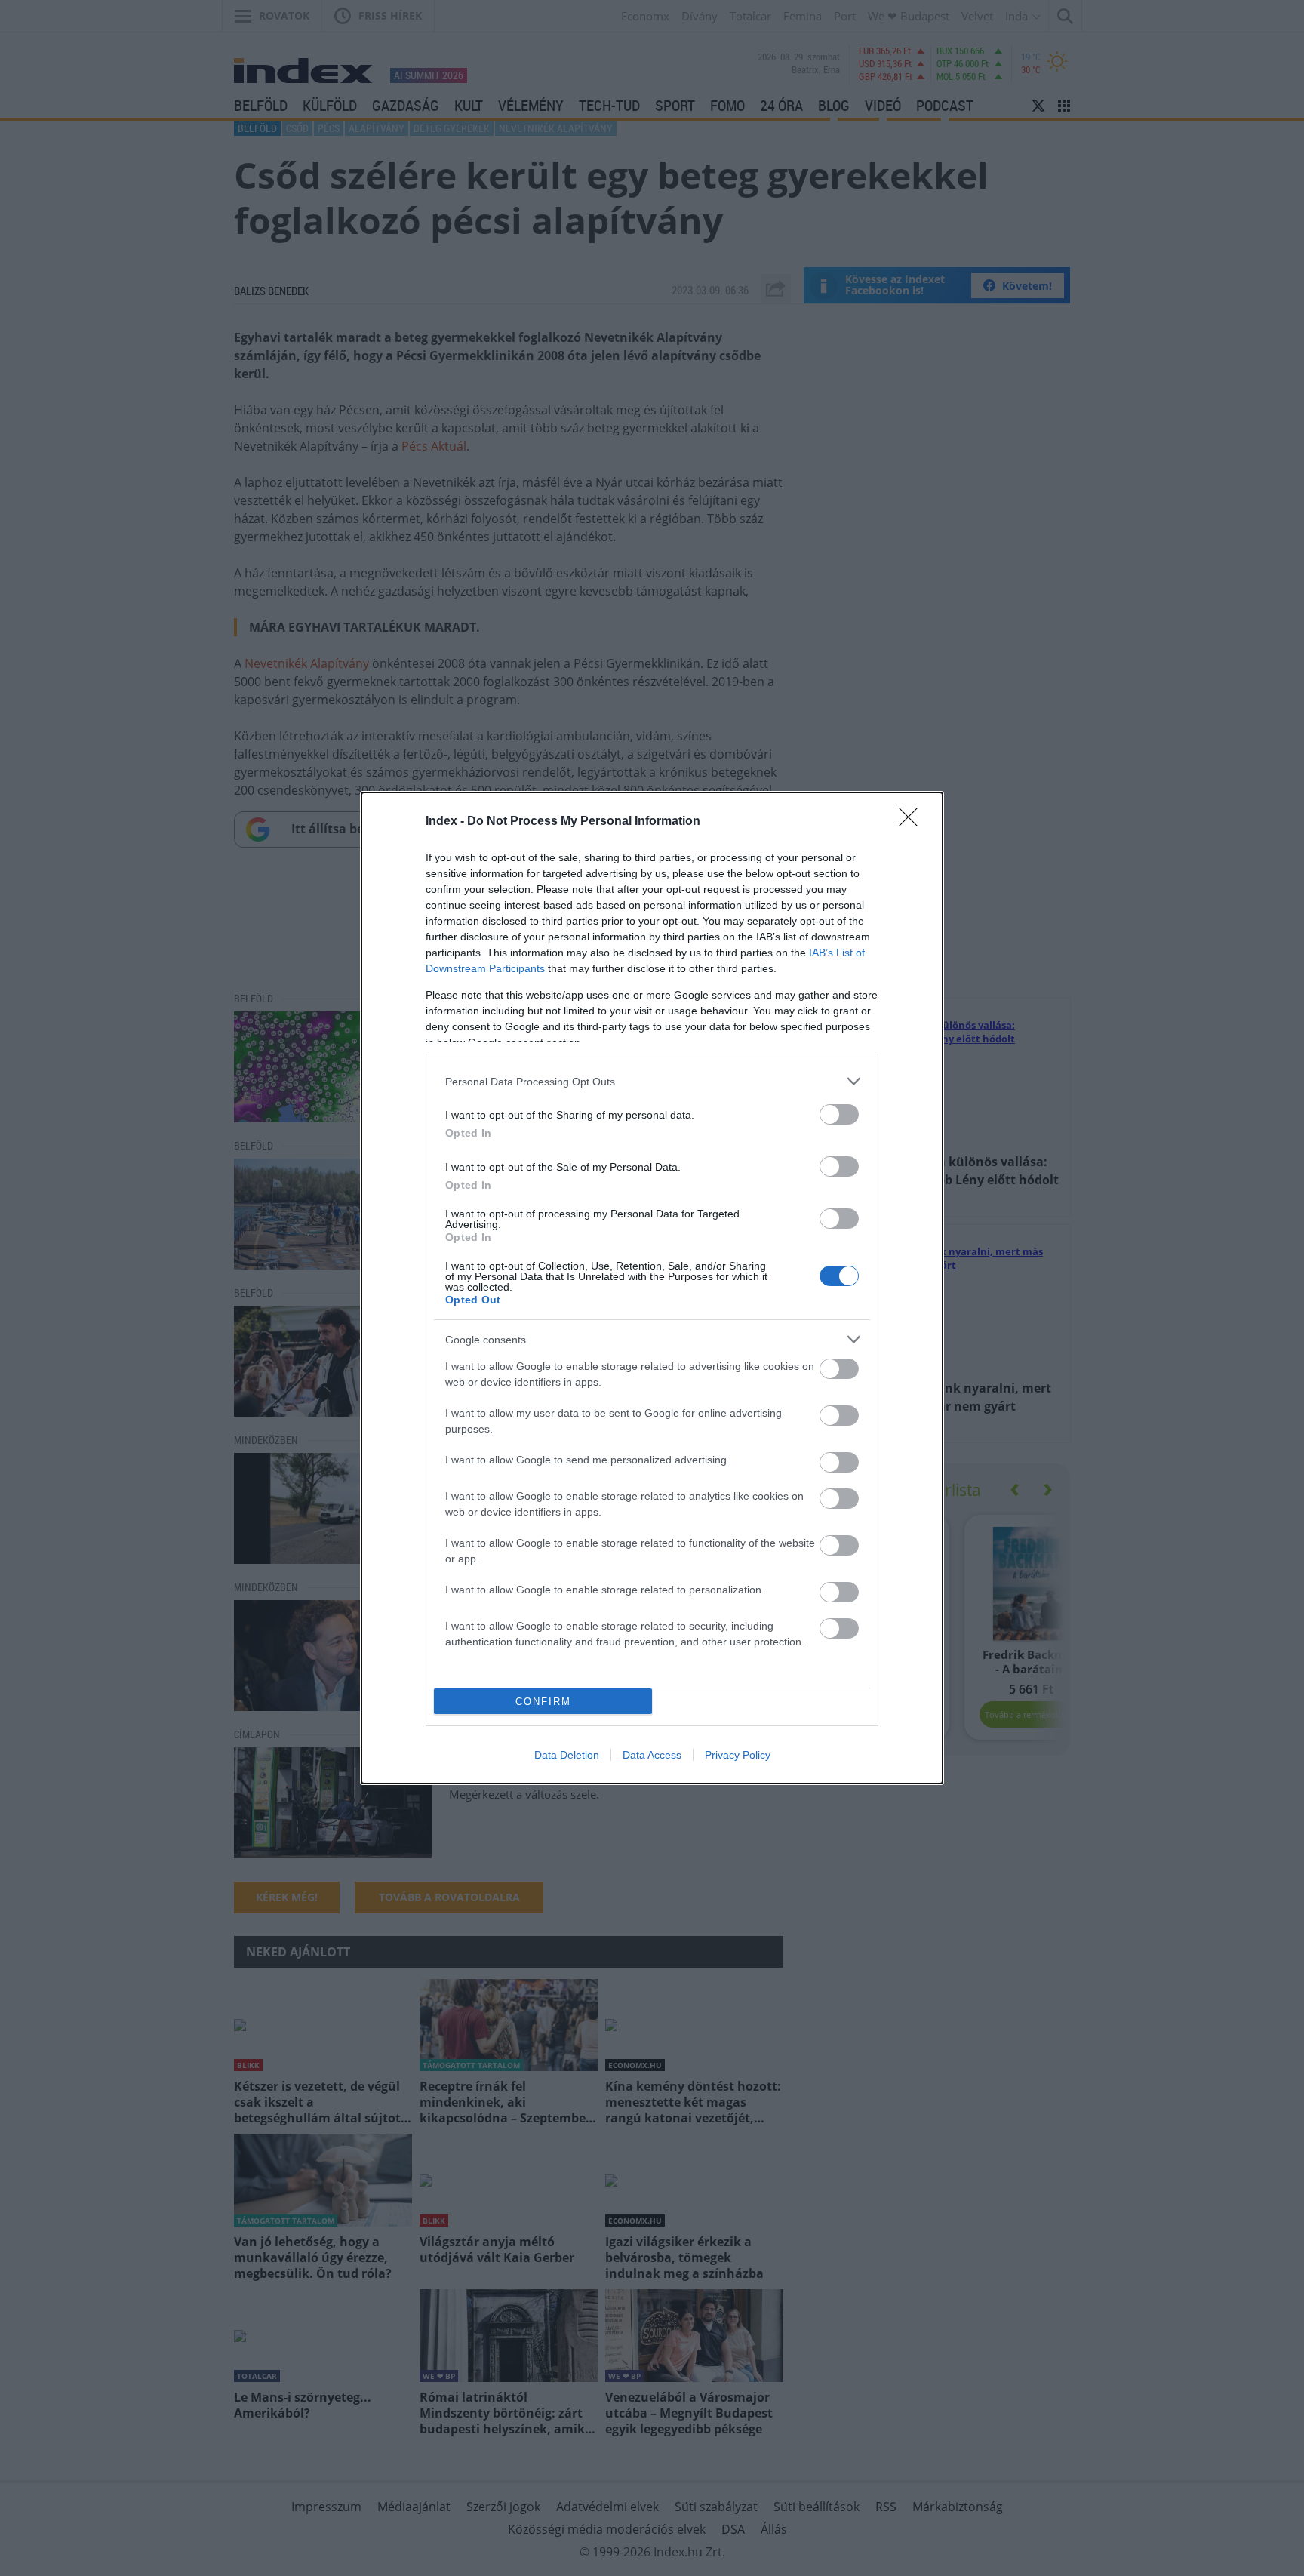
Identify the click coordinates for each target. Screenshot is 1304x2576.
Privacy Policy (738, 1755)
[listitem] (652, 1081)
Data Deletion (567, 1755)
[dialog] (652, 1288)
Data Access (652, 1755)
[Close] (913, 822)
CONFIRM (543, 1702)
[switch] (839, 1114)
